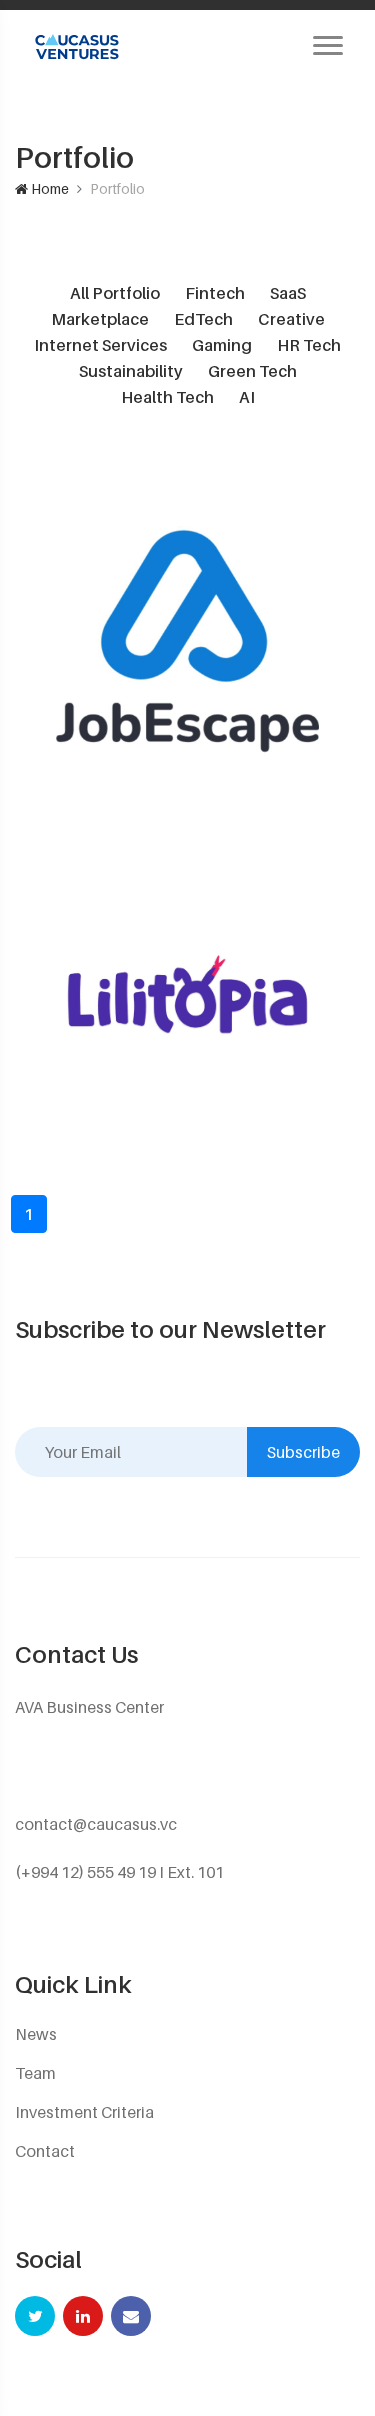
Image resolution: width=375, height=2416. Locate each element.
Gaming (222, 345)
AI (247, 397)
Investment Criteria (84, 2112)
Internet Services (100, 345)
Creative (291, 319)
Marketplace (100, 319)
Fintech (215, 293)
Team (35, 2073)
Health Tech (167, 397)
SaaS (288, 293)
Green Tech (252, 371)
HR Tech (309, 345)
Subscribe (303, 1452)
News (36, 2034)
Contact (45, 2151)
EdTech (203, 319)
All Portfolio (115, 293)
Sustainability (131, 371)
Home (48, 188)
